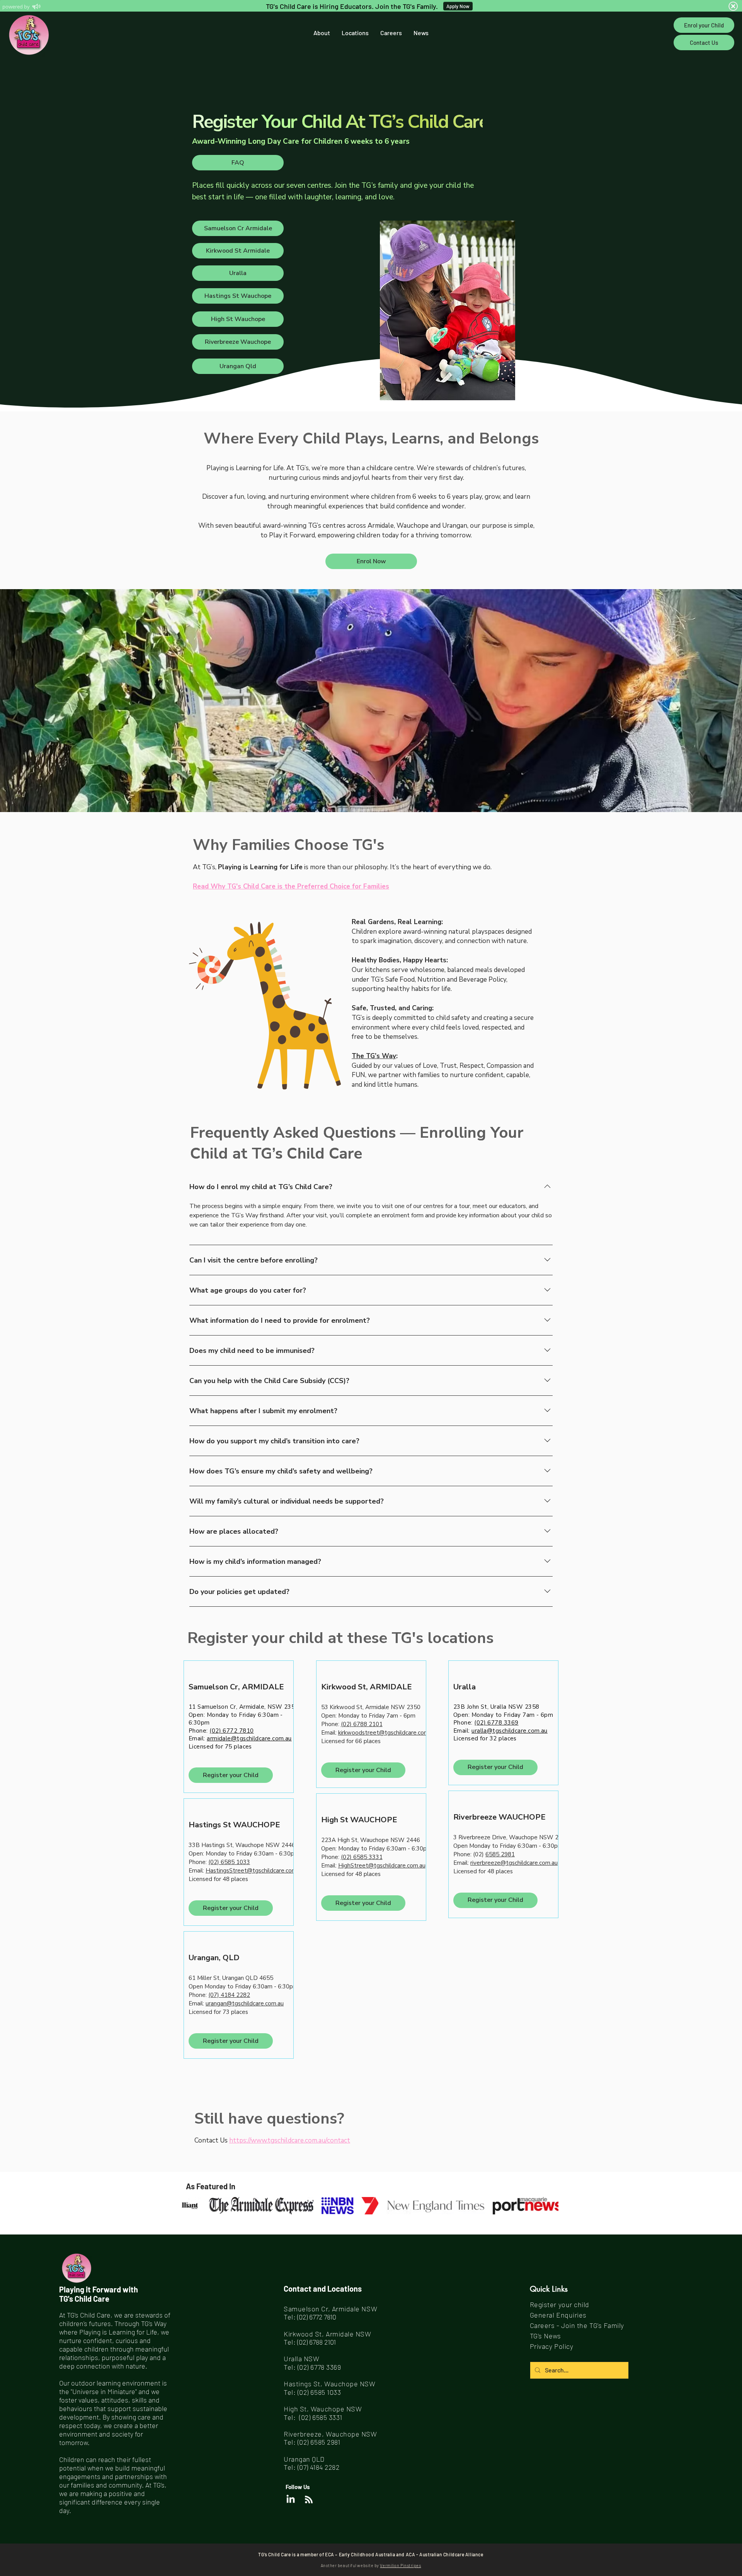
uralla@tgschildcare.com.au (510, 1731)
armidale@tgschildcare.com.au (249, 1738)
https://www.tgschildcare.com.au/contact (290, 2140)
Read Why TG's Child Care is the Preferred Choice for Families (291, 886)
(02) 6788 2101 (362, 1724)
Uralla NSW (301, 2359)
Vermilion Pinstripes (400, 2565)
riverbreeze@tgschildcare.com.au (514, 1863)
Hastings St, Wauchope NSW (330, 2384)
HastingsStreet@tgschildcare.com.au (255, 1871)
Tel (288, 2442)
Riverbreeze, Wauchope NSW (330, 2434)
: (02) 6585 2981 (317, 2442)
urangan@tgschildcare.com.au (245, 2003)
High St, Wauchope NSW (323, 2409)
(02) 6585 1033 (319, 2392)
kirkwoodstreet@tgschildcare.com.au (387, 1733)
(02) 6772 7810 (231, 1731)
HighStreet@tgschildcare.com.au (382, 1866)
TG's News (545, 2336)
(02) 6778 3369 (496, 1723)
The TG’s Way (374, 1056)
